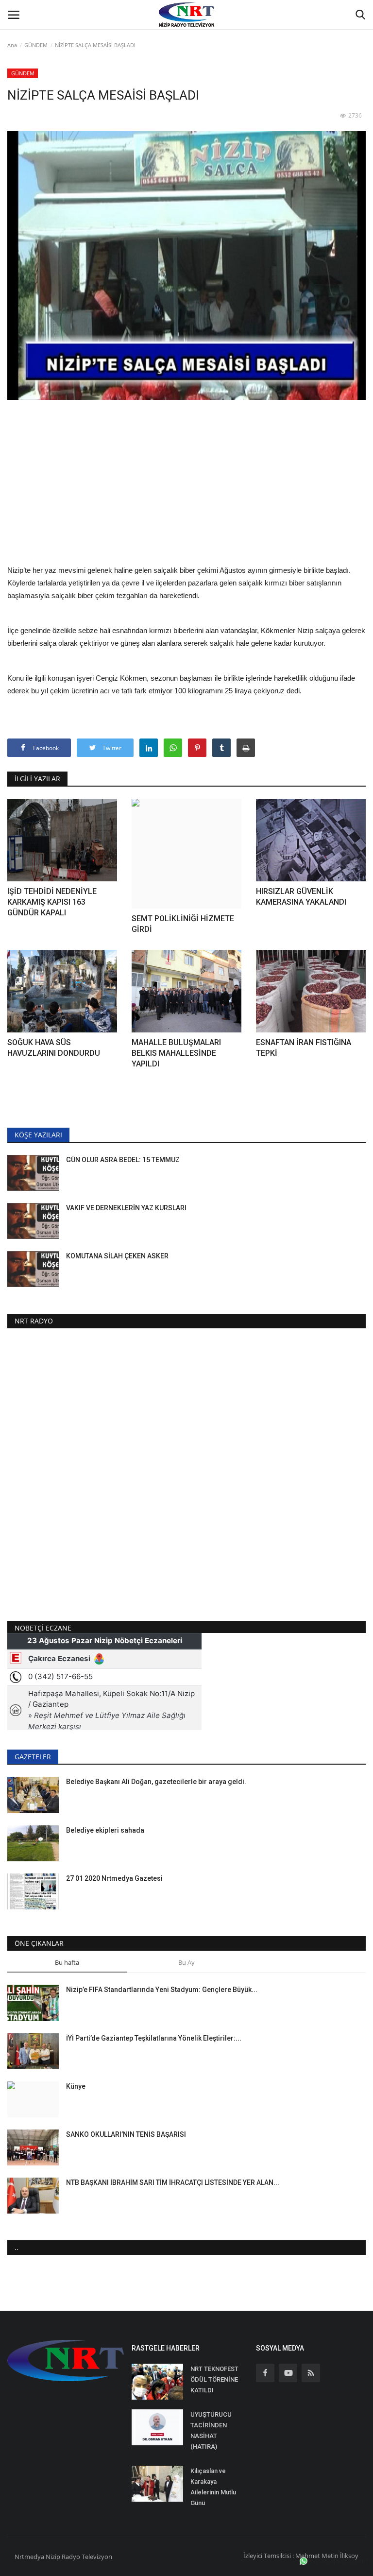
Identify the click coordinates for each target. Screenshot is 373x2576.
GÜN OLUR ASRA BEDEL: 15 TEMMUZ (123, 1160)
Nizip (53, 2557)
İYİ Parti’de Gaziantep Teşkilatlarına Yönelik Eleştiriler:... (154, 2038)
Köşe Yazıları (38, 1135)
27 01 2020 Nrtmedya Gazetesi (114, 1878)
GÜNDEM (36, 45)
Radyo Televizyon (87, 2557)
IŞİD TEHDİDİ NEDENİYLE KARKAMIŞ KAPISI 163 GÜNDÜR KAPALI (52, 902)
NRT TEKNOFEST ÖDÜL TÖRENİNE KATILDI (214, 2379)
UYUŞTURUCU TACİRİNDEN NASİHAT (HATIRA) (211, 2430)
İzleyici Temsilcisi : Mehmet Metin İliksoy (301, 2556)
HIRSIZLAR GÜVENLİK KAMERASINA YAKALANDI (301, 897)
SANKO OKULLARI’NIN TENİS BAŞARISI (126, 2134)
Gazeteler (33, 1757)
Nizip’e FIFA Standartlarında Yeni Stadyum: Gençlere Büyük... (162, 1990)
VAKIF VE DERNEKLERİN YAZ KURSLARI (126, 1208)
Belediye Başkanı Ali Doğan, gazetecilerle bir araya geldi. (156, 1782)
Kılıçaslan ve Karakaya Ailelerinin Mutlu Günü (213, 2487)
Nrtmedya (30, 2557)
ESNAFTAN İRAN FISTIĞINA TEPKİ (304, 1048)
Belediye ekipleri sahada (105, 1830)
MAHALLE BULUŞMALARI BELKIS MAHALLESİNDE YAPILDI (176, 1053)
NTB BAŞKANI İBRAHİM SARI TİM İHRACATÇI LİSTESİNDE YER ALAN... (173, 2182)
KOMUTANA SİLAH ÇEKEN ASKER (117, 1256)
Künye (76, 2086)
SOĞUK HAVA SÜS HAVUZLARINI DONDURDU (54, 1048)
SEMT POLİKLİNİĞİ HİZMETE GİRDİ (183, 924)
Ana (12, 45)
